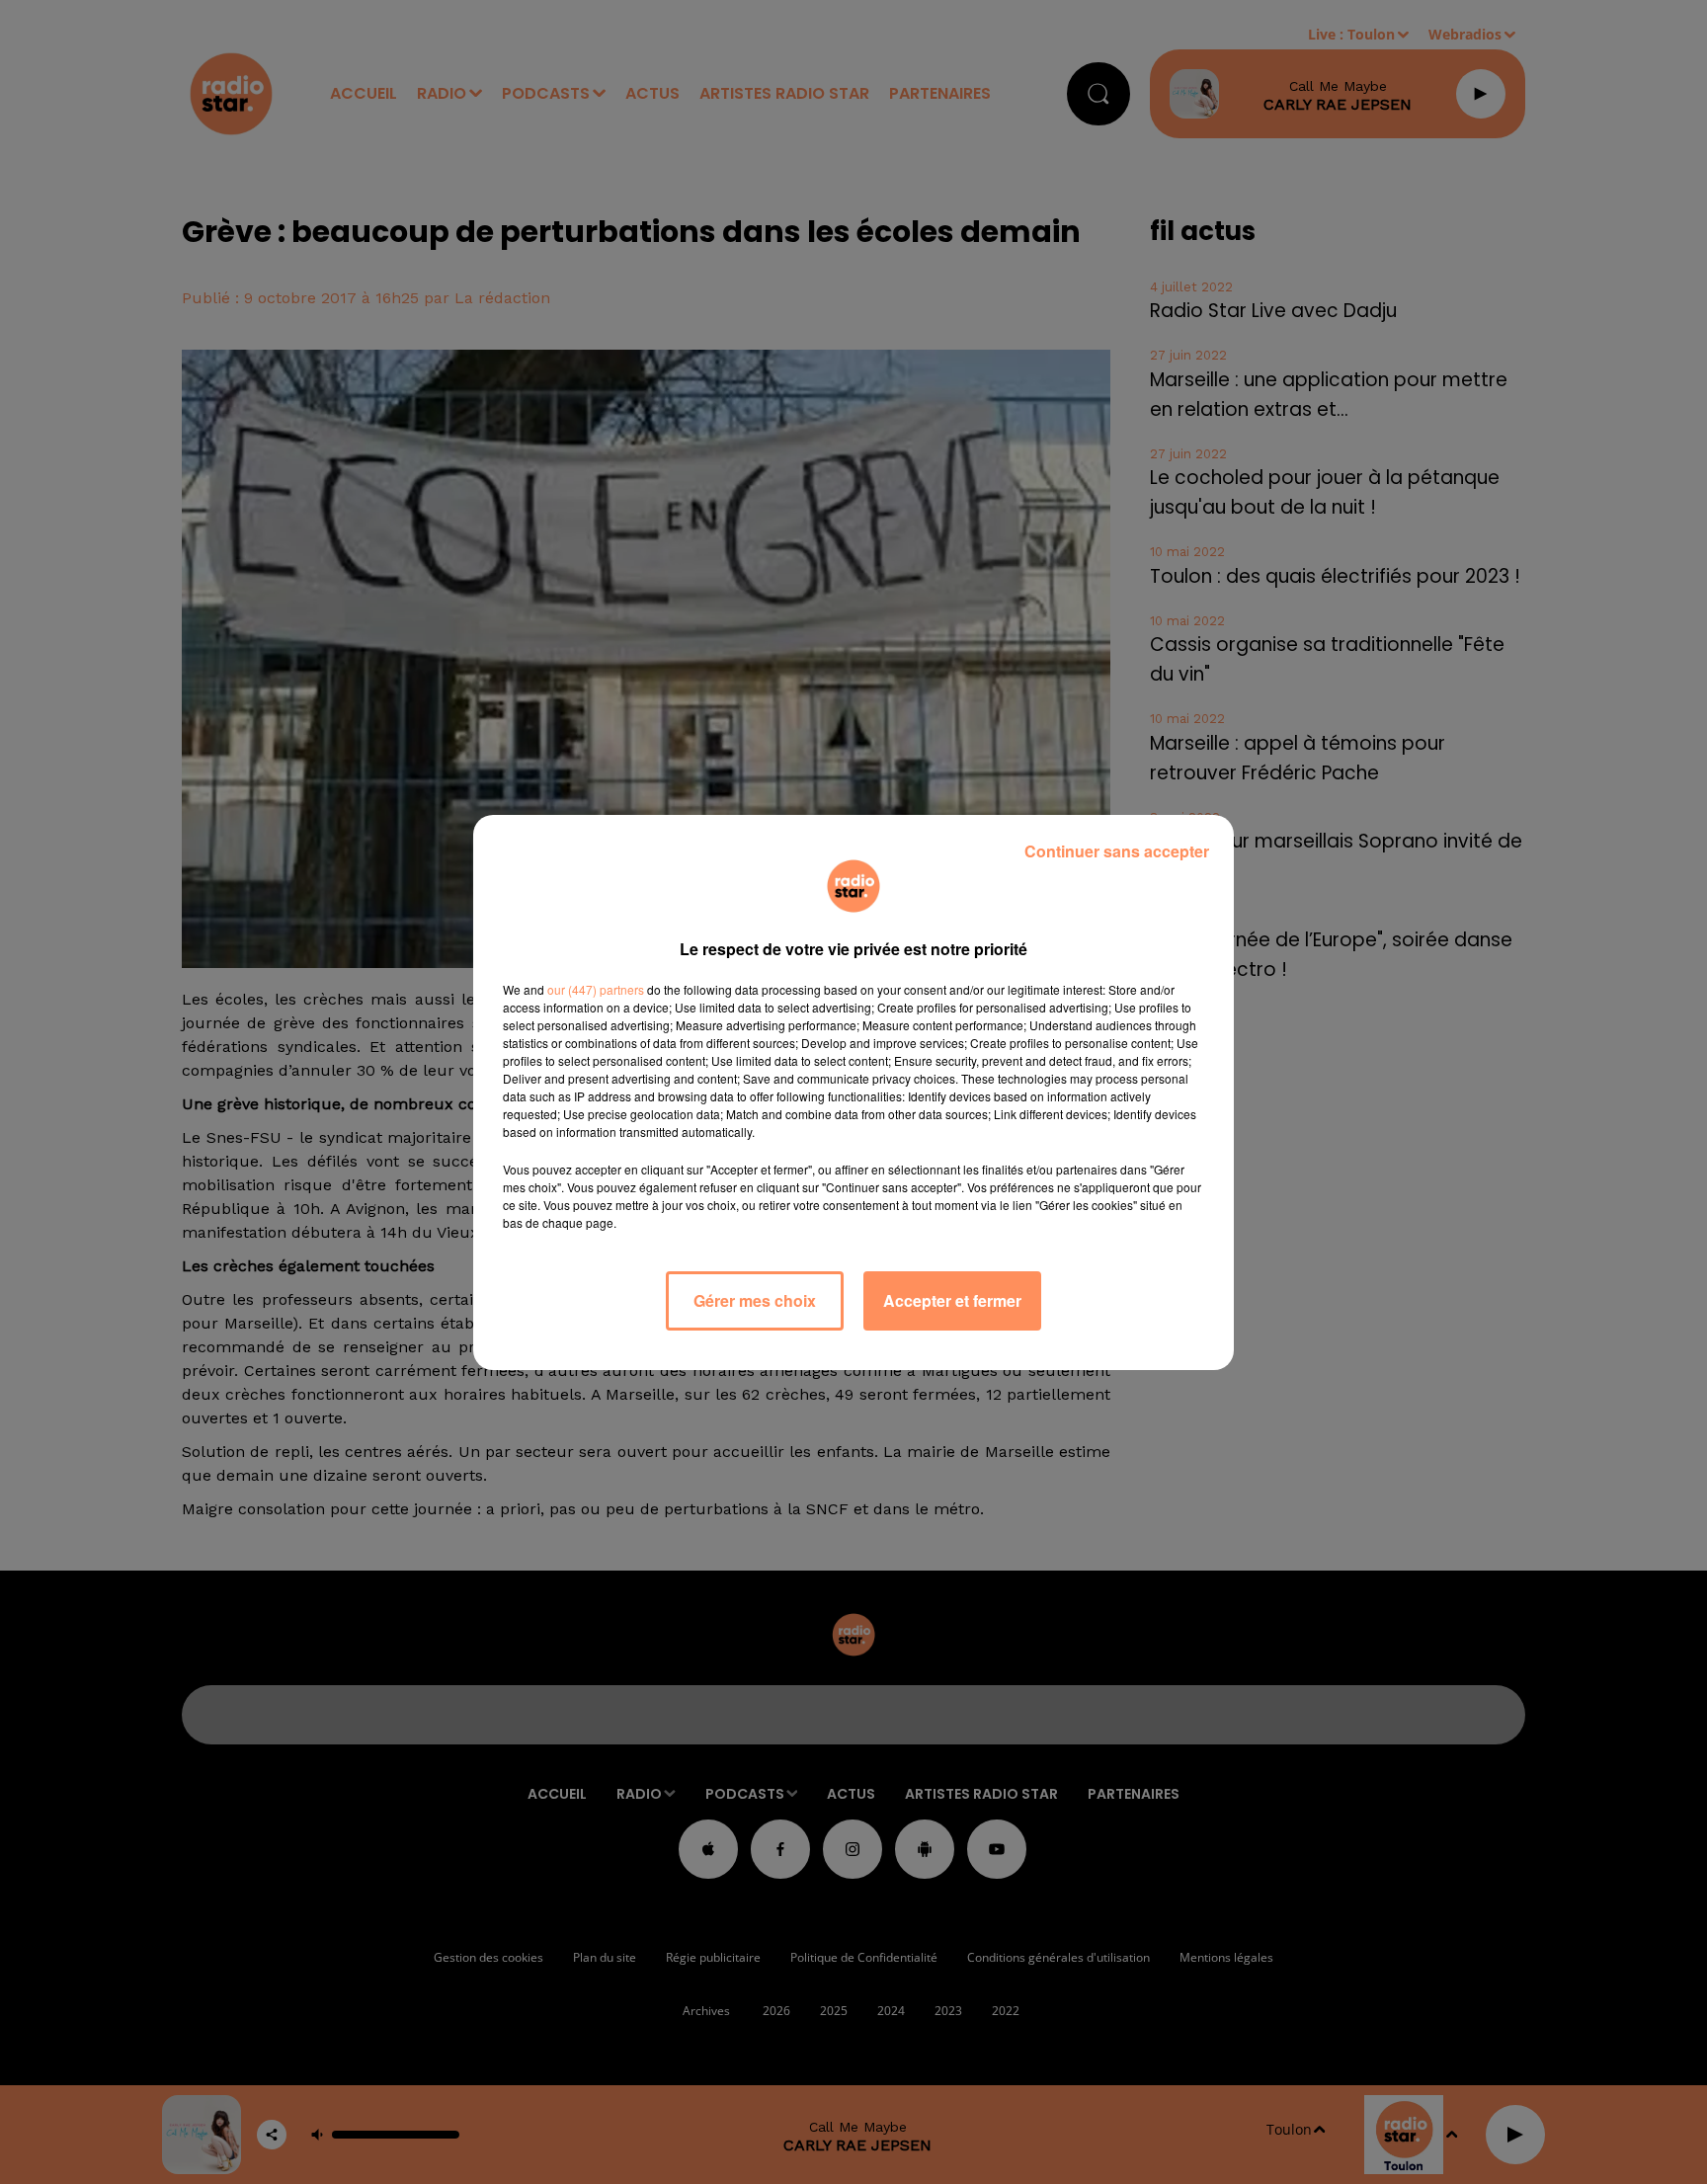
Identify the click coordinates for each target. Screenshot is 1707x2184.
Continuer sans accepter (1117, 851)
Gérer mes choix (755, 1300)
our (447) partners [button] (596, 989)
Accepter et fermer (952, 1300)
